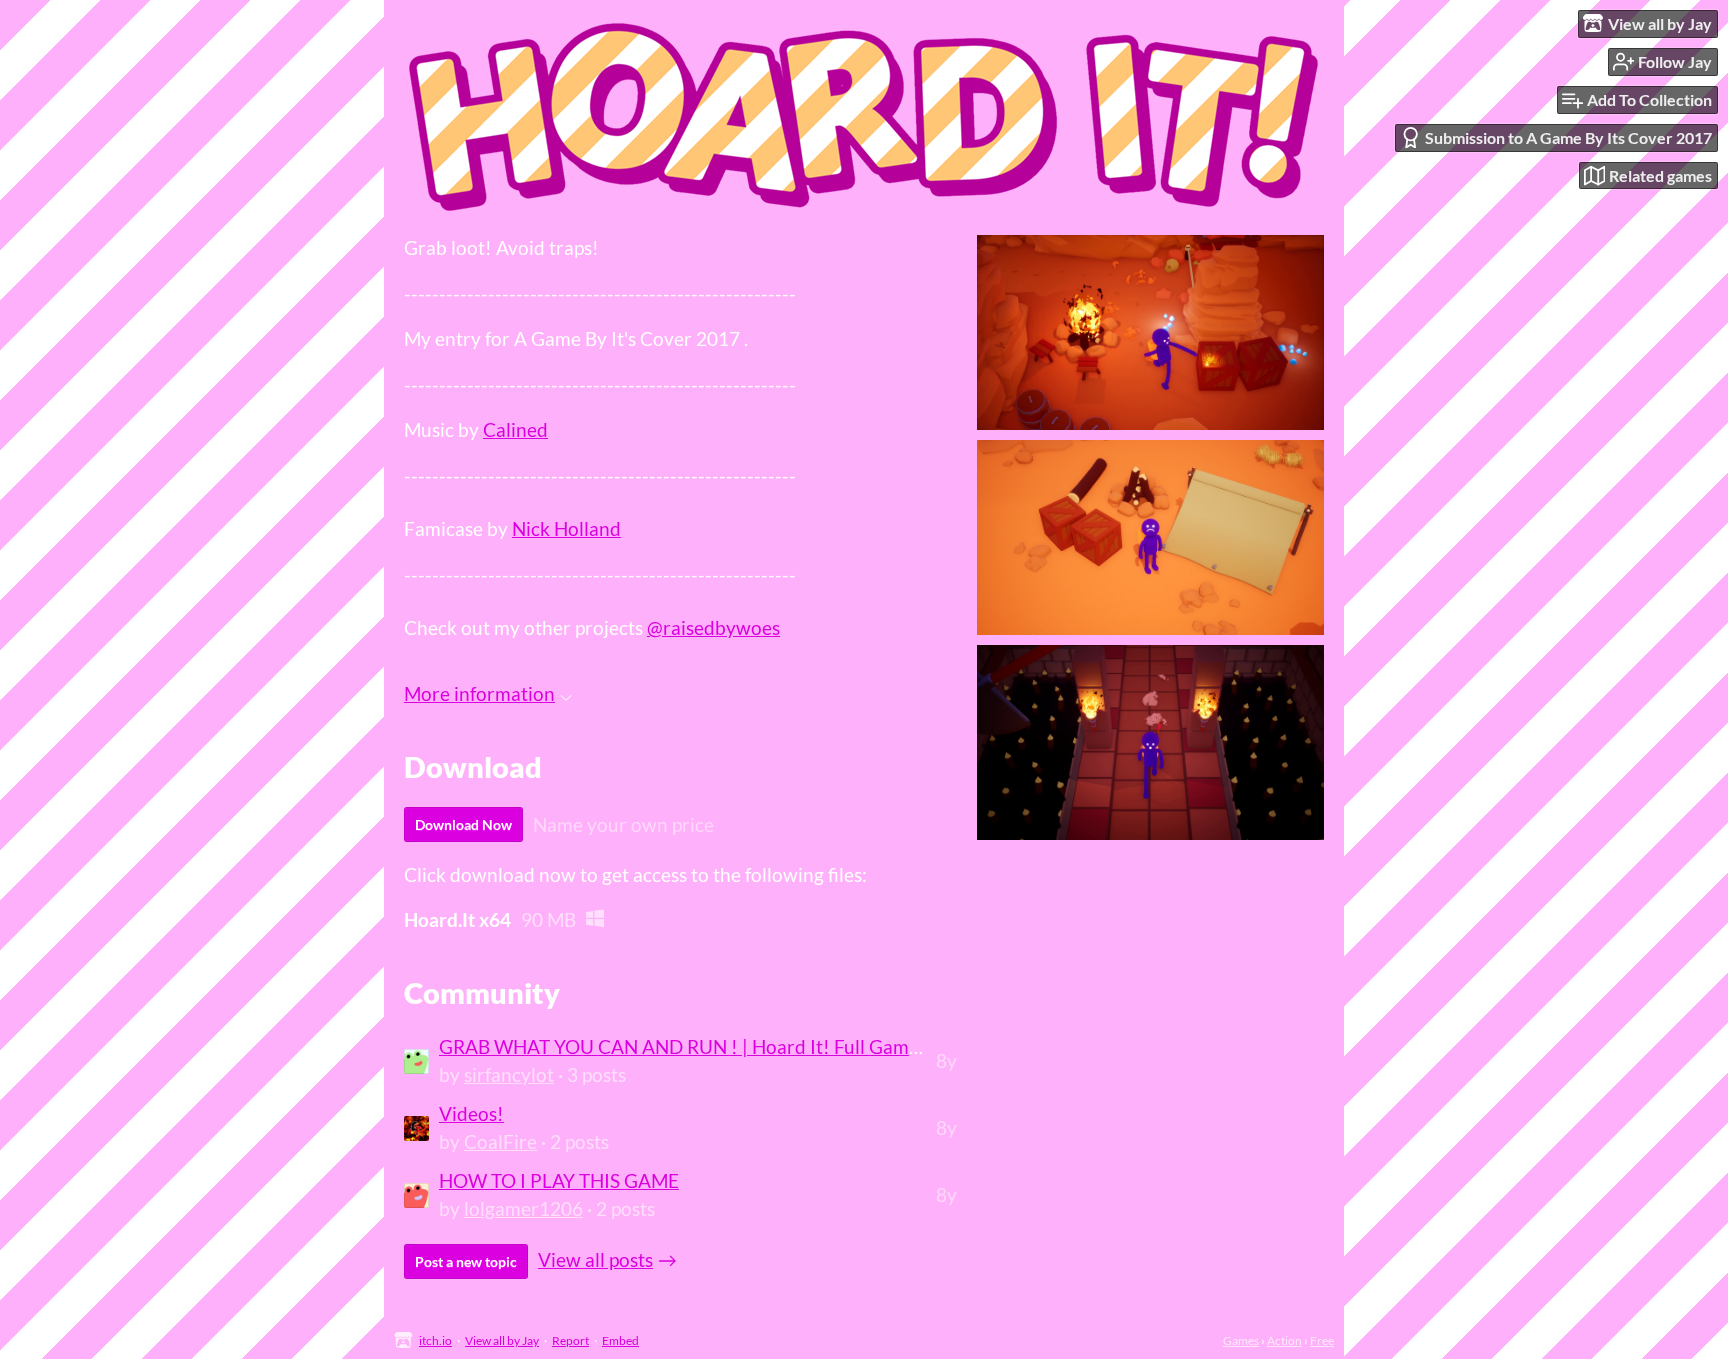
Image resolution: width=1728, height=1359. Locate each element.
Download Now (463, 824)
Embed (620, 1340)
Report (570, 1340)
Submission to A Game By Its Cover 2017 (1568, 137)
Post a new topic (466, 1261)
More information (479, 693)
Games (1241, 1340)
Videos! (471, 1113)
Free (1322, 1340)
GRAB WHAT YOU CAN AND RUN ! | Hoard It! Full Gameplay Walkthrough (754, 1046)
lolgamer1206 (523, 1208)
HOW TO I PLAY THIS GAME (559, 1180)
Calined (515, 429)
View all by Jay (502, 1340)
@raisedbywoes (713, 627)
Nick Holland (566, 528)
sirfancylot (509, 1074)
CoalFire (500, 1141)
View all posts (595, 1259)
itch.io (435, 1340)
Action (1284, 1340)
